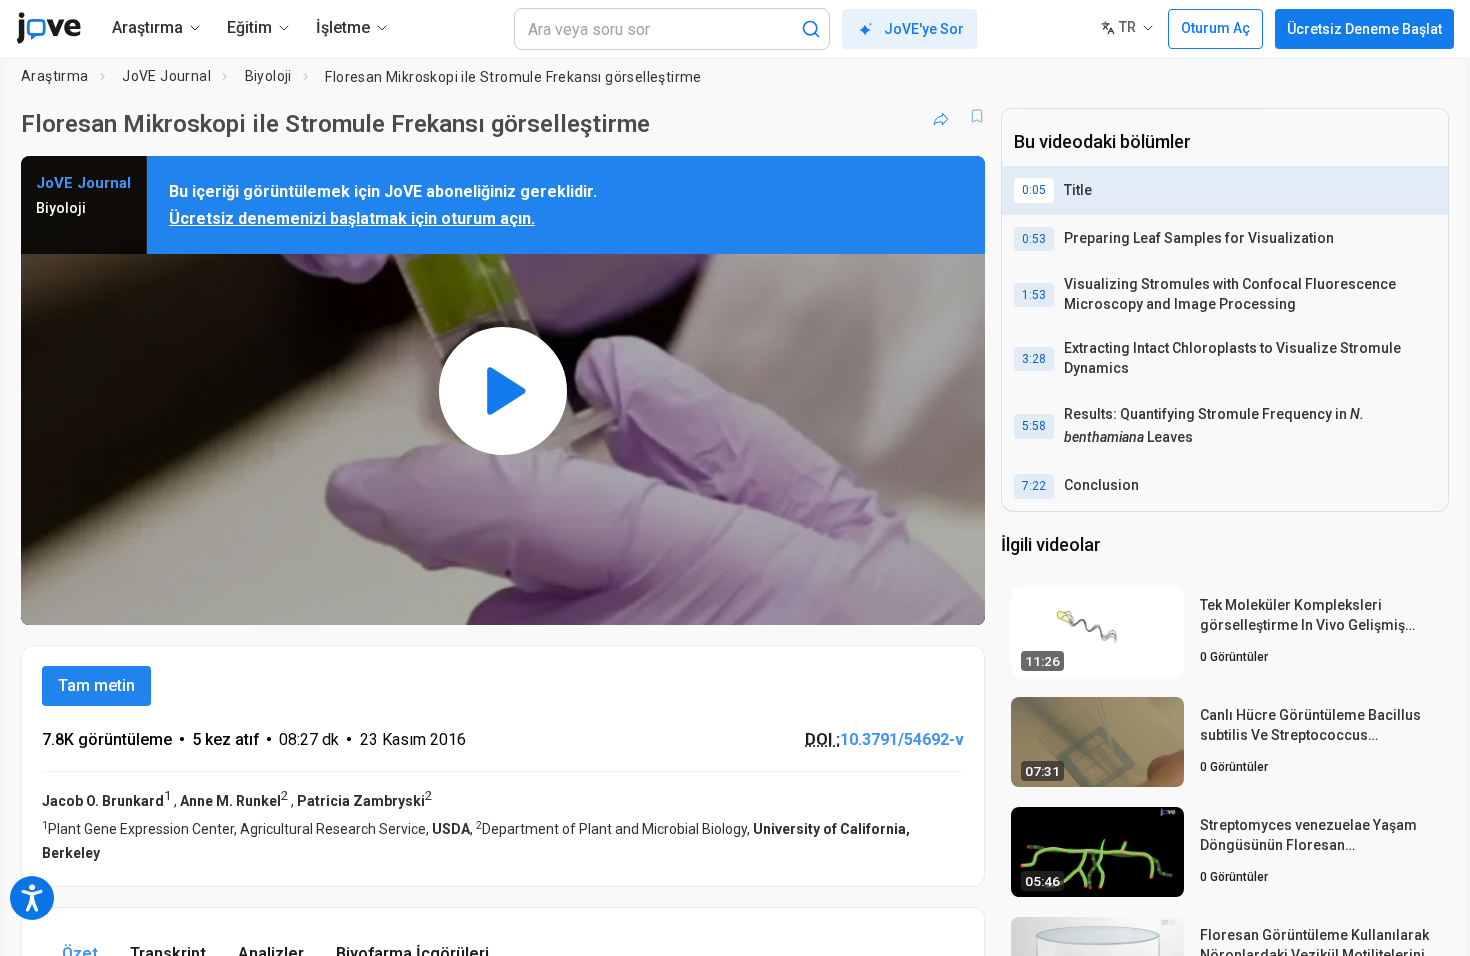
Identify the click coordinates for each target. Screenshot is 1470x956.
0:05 (1034, 190)
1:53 (1034, 295)
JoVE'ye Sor (924, 29)
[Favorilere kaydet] (977, 116)
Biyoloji (268, 76)
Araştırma (55, 76)
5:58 (1034, 426)
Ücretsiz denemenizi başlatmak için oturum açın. (352, 218)
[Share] (941, 116)
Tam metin (96, 685)
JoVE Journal (166, 76)
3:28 (1034, 359)
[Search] (811, 29)
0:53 (1034, 239)
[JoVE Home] (48, 28)
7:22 (1034, 486)
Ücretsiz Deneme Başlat (1364, 29)
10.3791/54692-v (902, 739)
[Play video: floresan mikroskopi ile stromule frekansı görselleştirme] (503, 390)
